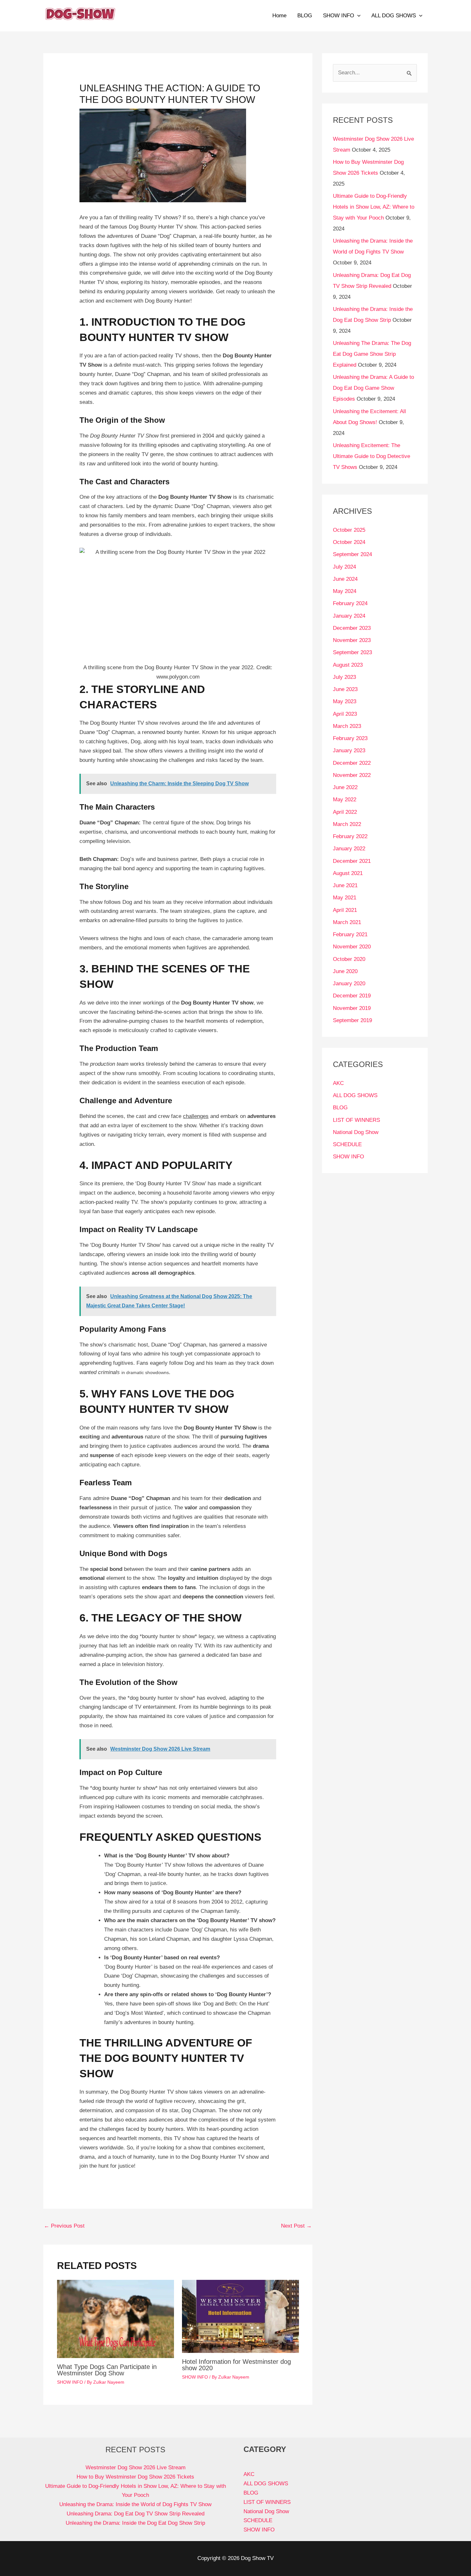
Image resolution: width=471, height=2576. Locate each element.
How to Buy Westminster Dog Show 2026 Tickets (135, 2477)
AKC (338, 1083)
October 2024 (349, 542)
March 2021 (347, 922)
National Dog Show (356, 1132)
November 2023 (352, 640)
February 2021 (350, 934)
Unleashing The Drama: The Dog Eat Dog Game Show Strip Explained (372, 354)
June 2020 (345, 971)
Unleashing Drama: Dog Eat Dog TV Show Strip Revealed (136, 2514)
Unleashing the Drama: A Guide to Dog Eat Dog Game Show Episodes (373, 388)
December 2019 (352, 996)
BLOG (305, 16)
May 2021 (345, 898)
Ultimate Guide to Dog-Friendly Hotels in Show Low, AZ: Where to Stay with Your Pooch (374, 207)
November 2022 (352, 775)
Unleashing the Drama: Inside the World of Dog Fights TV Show (135, 2504)
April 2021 (345, 910)
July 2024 (344, 567)
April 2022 (345, 812)
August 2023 (348, 665)
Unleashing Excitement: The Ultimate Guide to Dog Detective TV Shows (372, 456)
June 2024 (345, 579)
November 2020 (352, 947)
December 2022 (352, 763)
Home (279, 16)
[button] (357, 16)
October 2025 (349, 530)
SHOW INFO (339, 16)
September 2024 (352, 554)
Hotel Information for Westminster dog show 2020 (236, 2365)
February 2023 (350, 738)
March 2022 (347, 824)
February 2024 (350, 603)
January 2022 (349, 849)
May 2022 (345, 800)
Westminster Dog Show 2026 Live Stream (136, 2468)
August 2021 (348, 873)
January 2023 (349, 750)
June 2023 (345, 689)
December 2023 (352, 628)
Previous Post (64, 2226)
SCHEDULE (347, 1144)
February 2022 (350, 836)
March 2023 (347, 726)
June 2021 (345, 885)
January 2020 (349, 984)
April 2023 (345, 714)
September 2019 (352, 1020)
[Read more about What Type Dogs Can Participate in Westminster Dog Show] (116, 2319)
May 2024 (345, 591)
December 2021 (352, 861)
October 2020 (349, 959)
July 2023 (344, 677)
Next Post (296, 2226)
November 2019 (352, 1008)
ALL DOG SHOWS (394, 16)
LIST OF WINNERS (356, 1120)
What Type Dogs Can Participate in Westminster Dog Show (107, 2370)
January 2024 (349, 616)
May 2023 (345, 701)
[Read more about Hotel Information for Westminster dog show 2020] (240, 2316)
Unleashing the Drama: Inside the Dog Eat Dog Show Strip (135, 2523)
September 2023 (352, 652)
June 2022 (345, 787)
